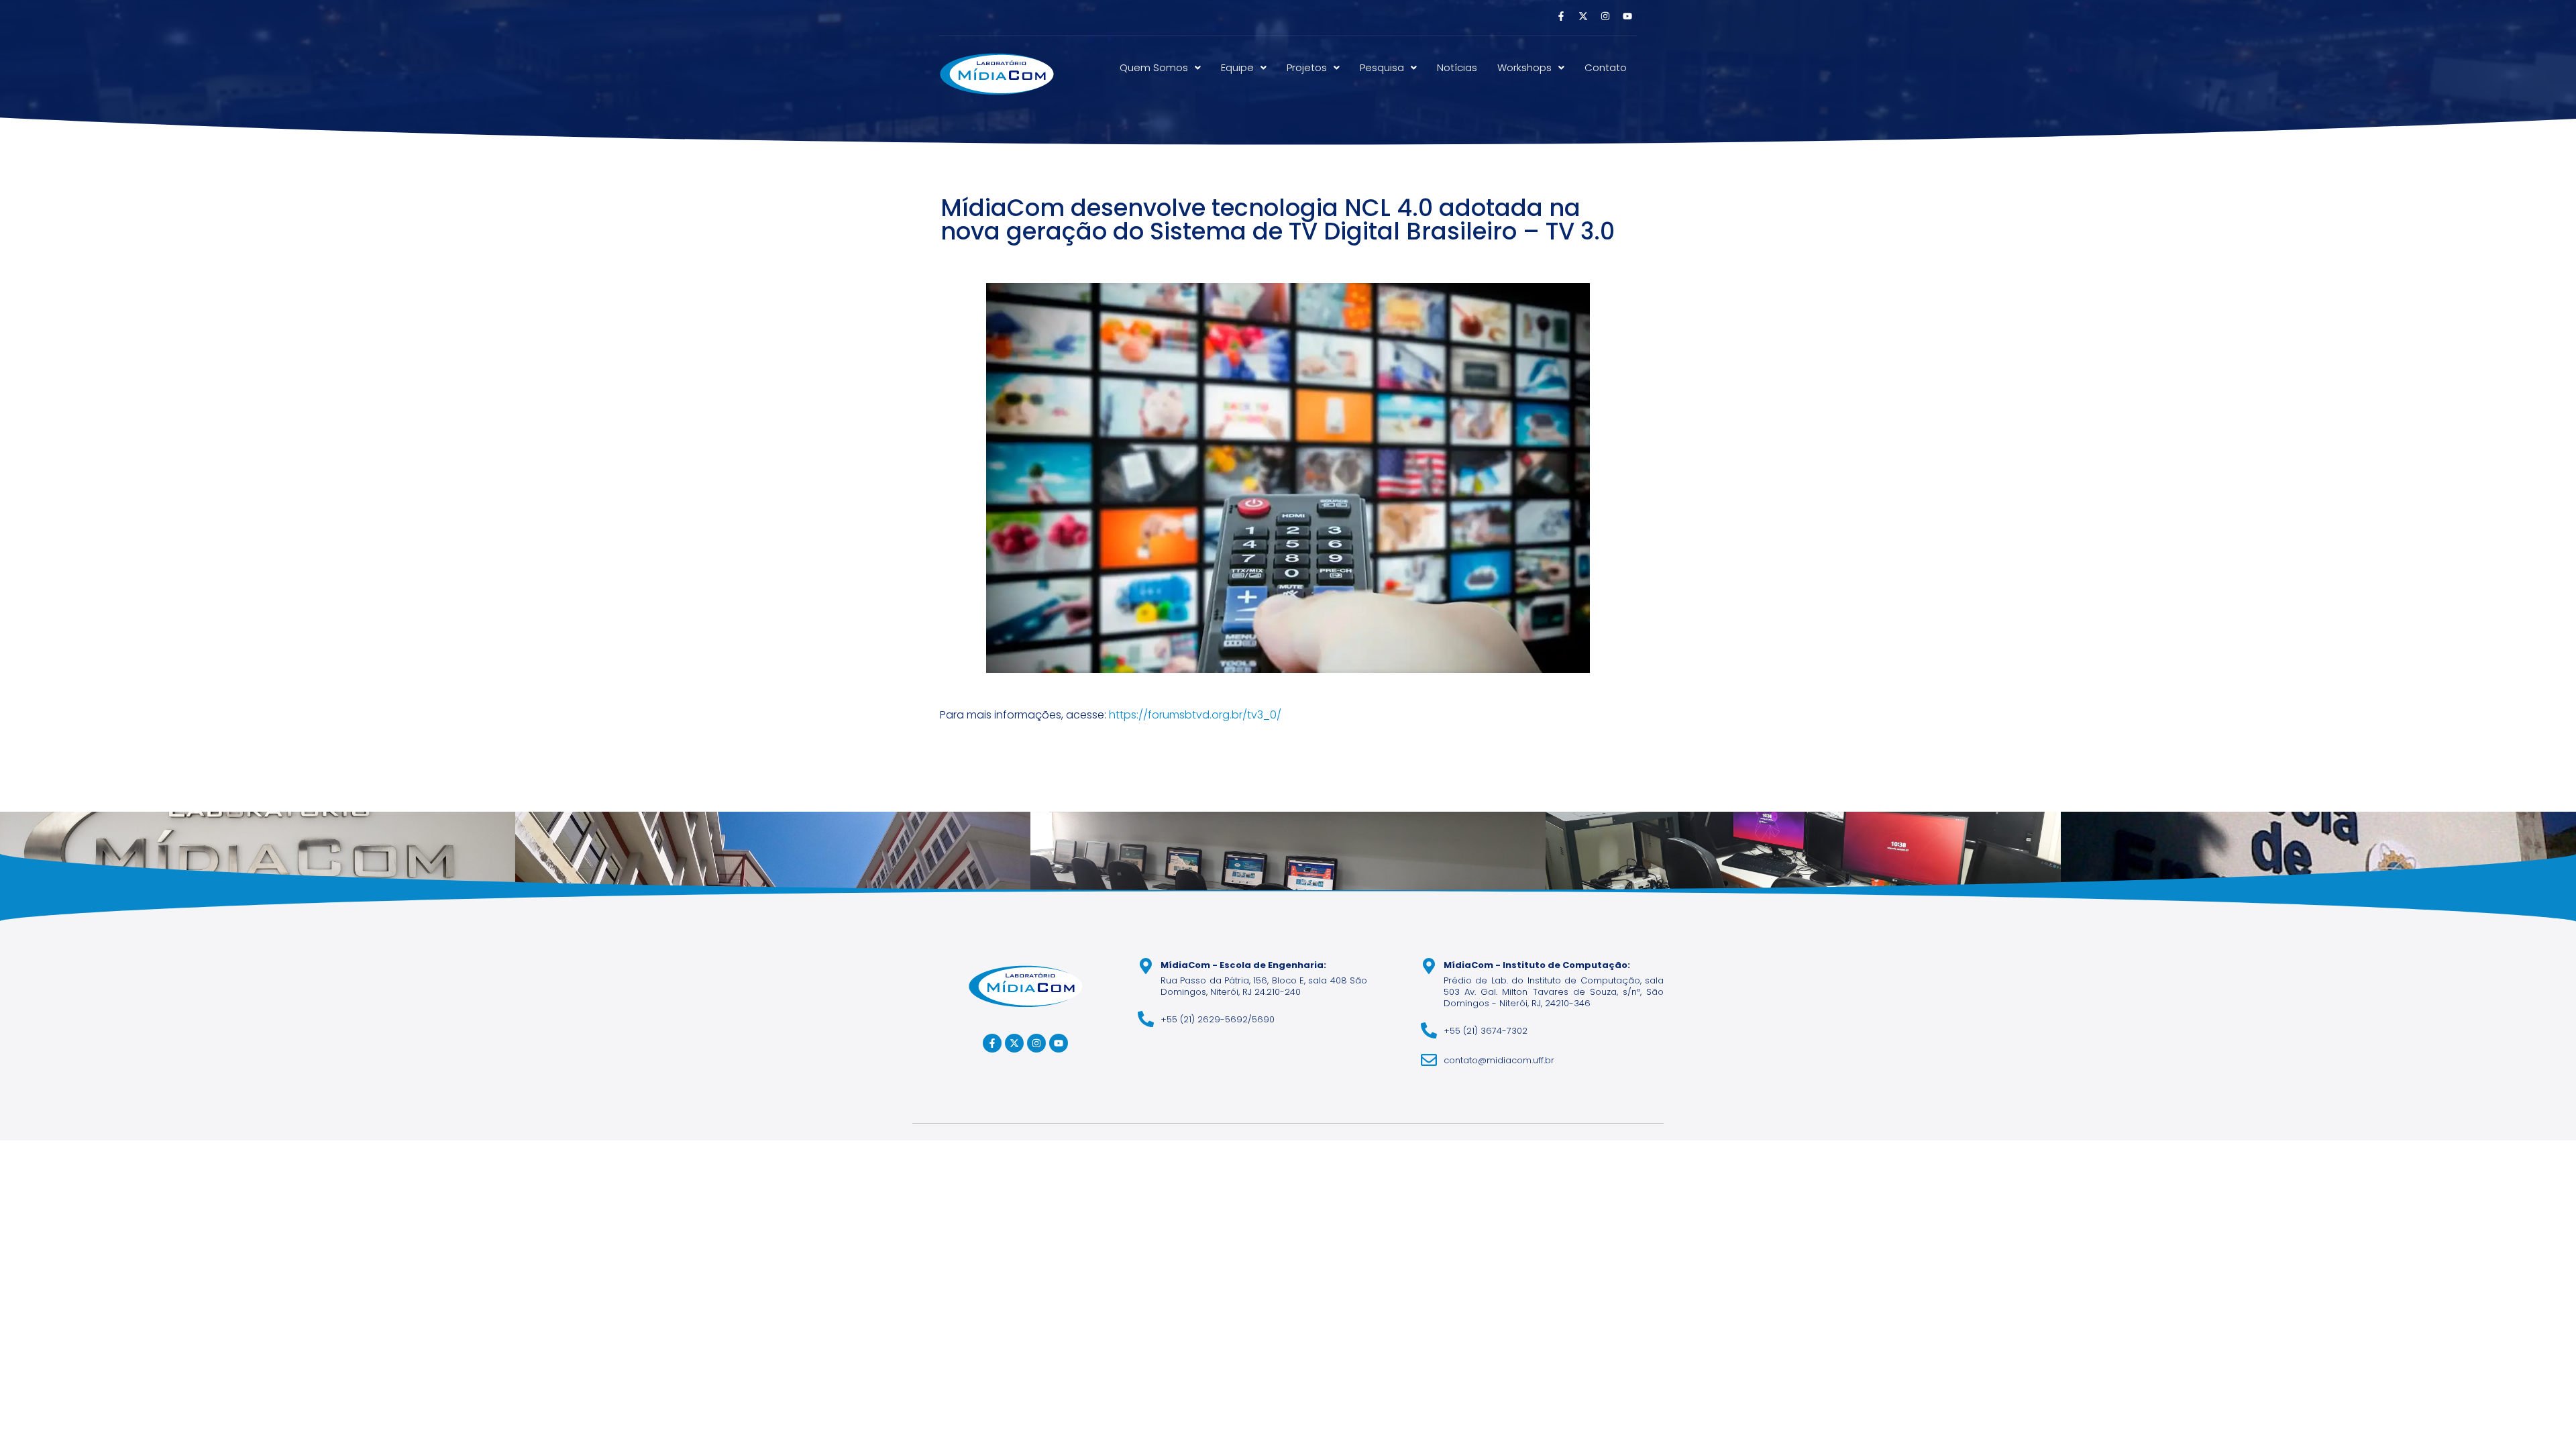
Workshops (1524, 67)
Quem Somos (1154, 67)
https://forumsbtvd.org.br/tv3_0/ (1195, 715)
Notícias (1457, 67)
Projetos (1307, 67)
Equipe (1237, 67)
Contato (1606, 67)
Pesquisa (1382, 67)
